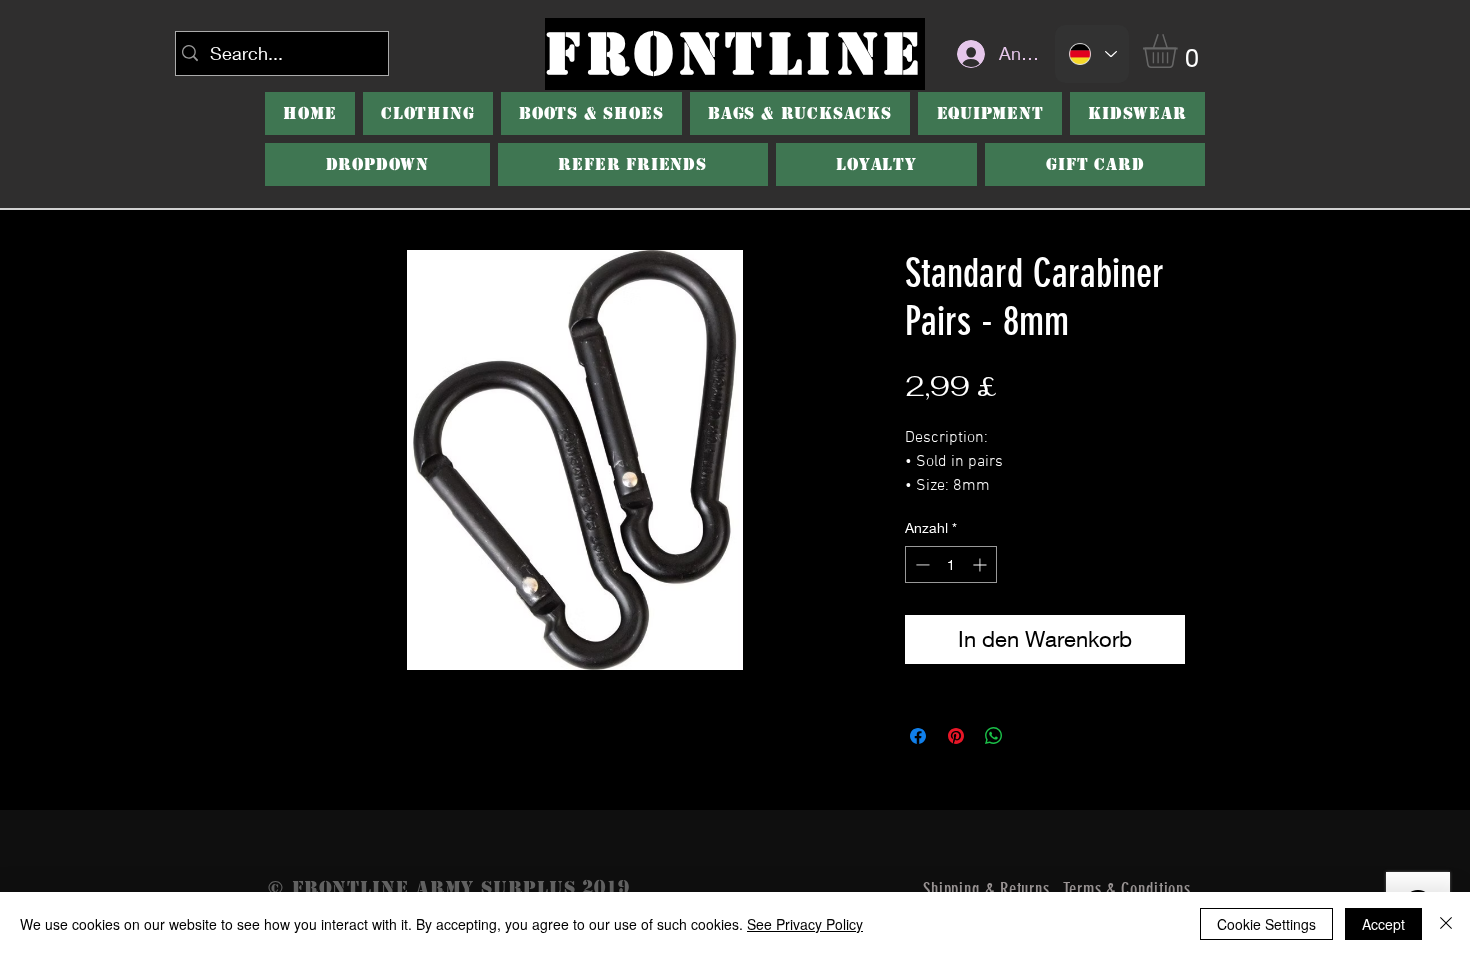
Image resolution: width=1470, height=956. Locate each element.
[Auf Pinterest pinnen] (956, 736)
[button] (1180, 51)
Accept (1383, 924)
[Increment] (981, 564)
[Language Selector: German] (1092, 54)
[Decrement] (920, 564)
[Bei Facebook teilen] (918, 736)
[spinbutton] (951, 564)
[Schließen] (1446, 924)
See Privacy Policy (805, 924)
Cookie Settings (1266, 924)
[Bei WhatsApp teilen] (994, 736)
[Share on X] (1032, 736)
